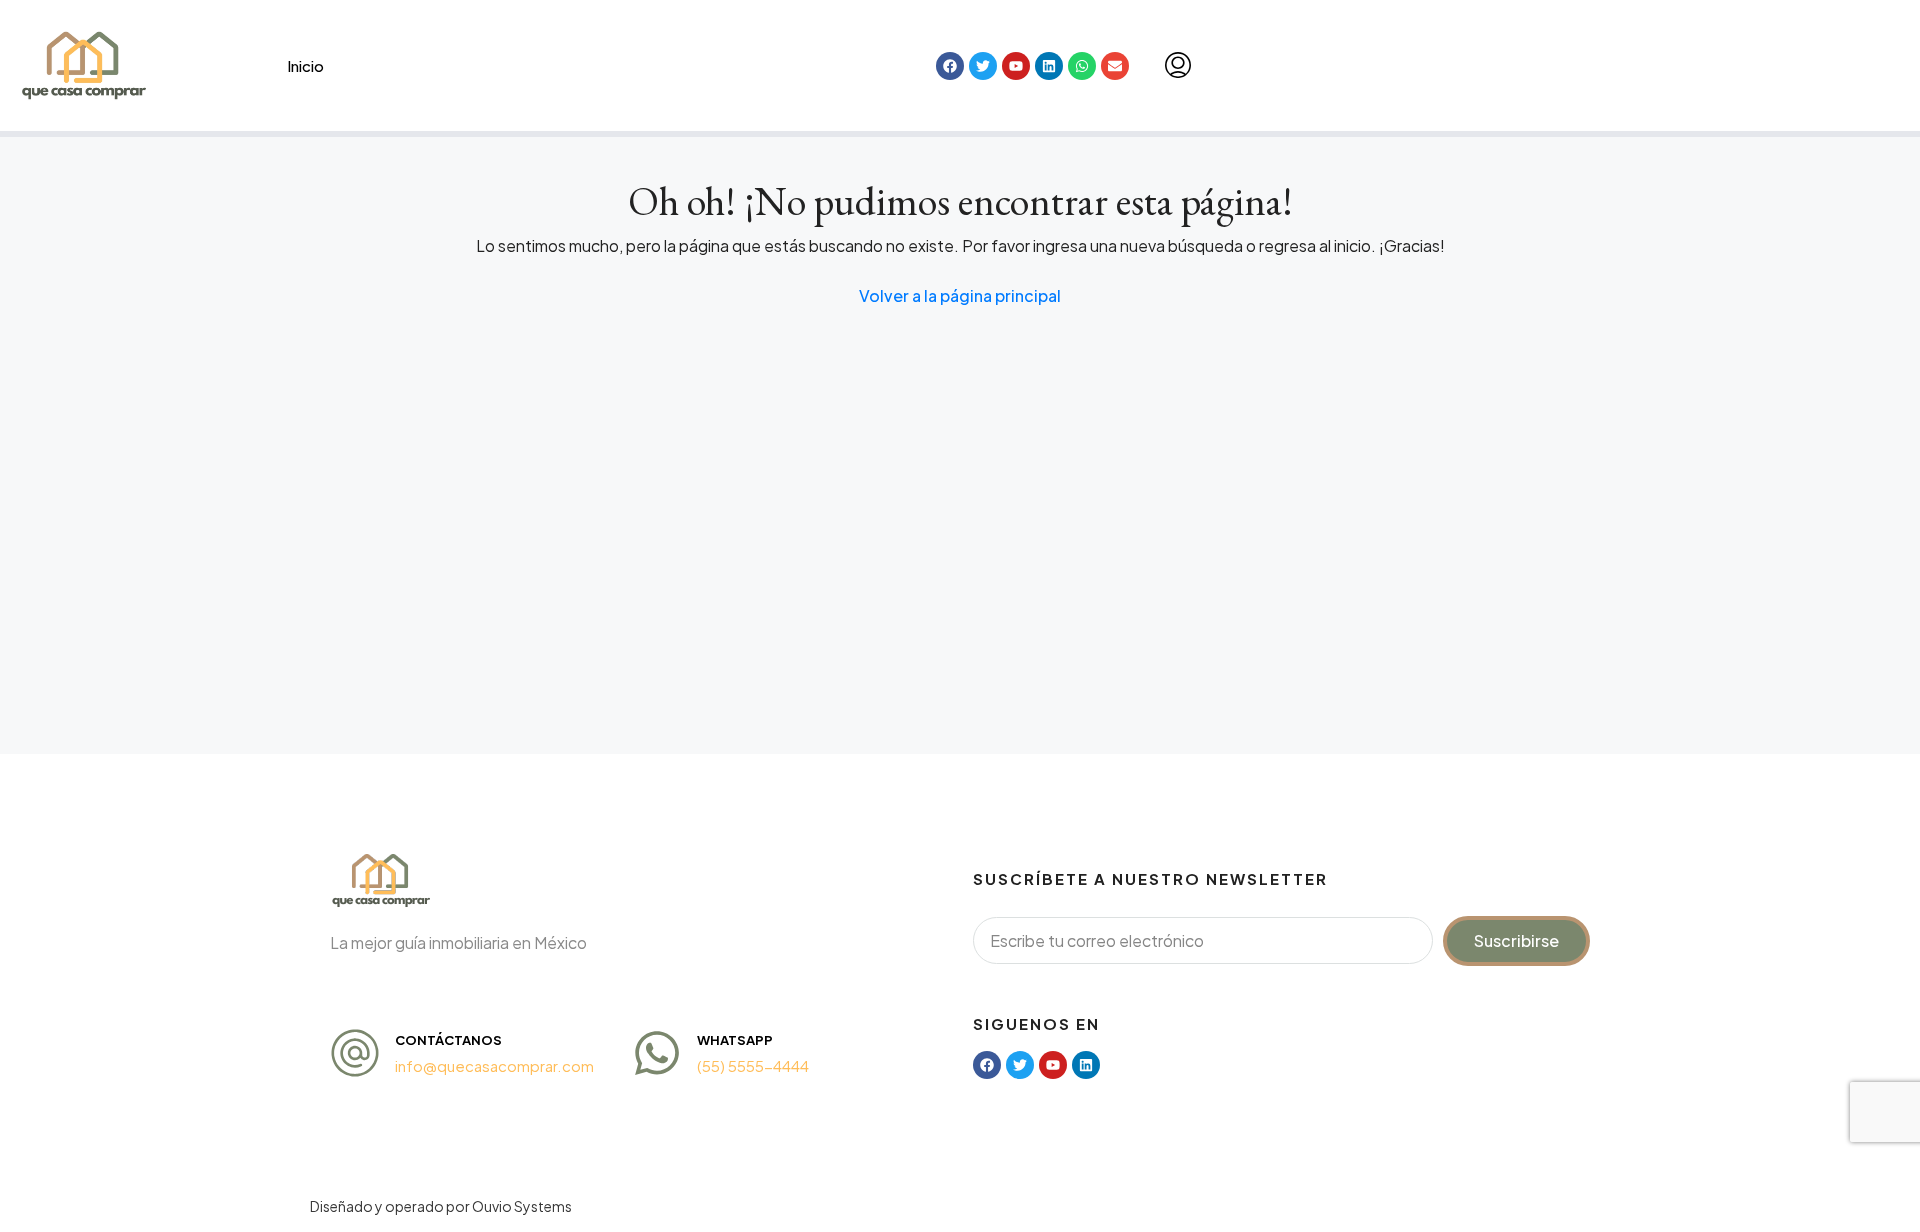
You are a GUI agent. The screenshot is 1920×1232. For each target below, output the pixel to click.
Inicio (305, 65)
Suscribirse (1516, 940)
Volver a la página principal (960, 295)
